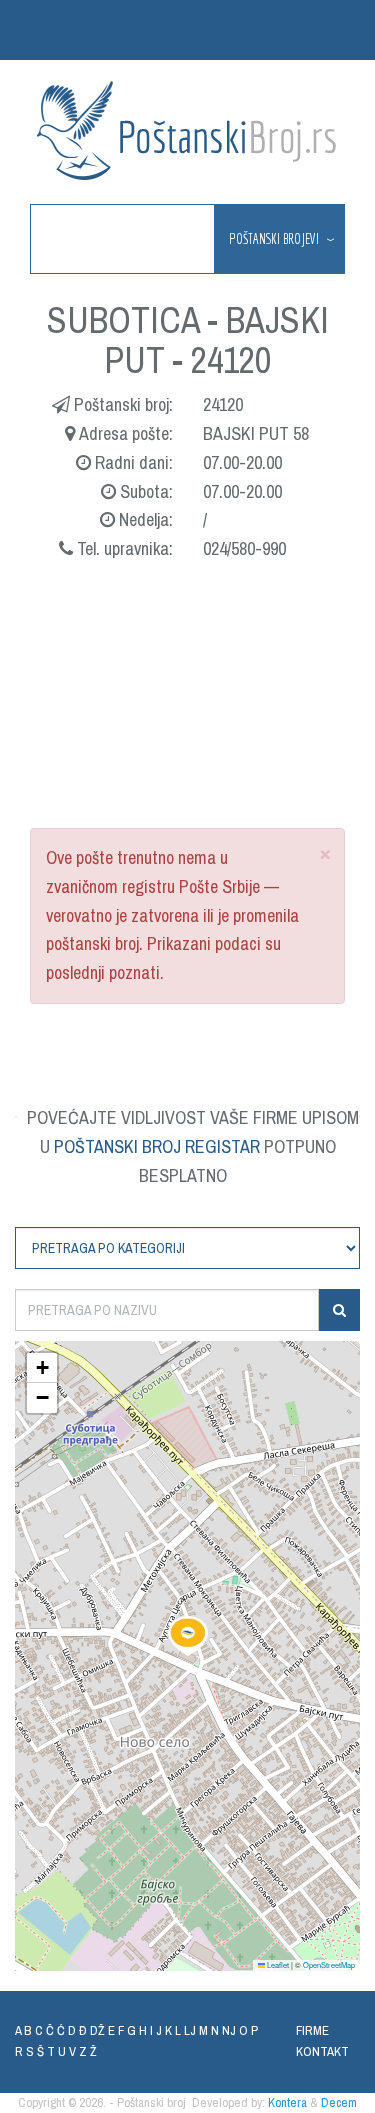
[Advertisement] (187, 716)
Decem (339, 2102)
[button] (188, 1636)
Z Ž (88, 2051)
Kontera (287, 2102)
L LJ (185, 2030)
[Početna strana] (188, 130)
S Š (35, 2051)
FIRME (312, 2030)
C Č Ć (50, 2030)
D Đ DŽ (86, 2030)
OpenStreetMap (329, 1964)
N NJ (223, 2030)
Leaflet (277, 1964)
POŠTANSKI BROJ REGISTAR (157, 1146)
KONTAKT (322, 2051)
